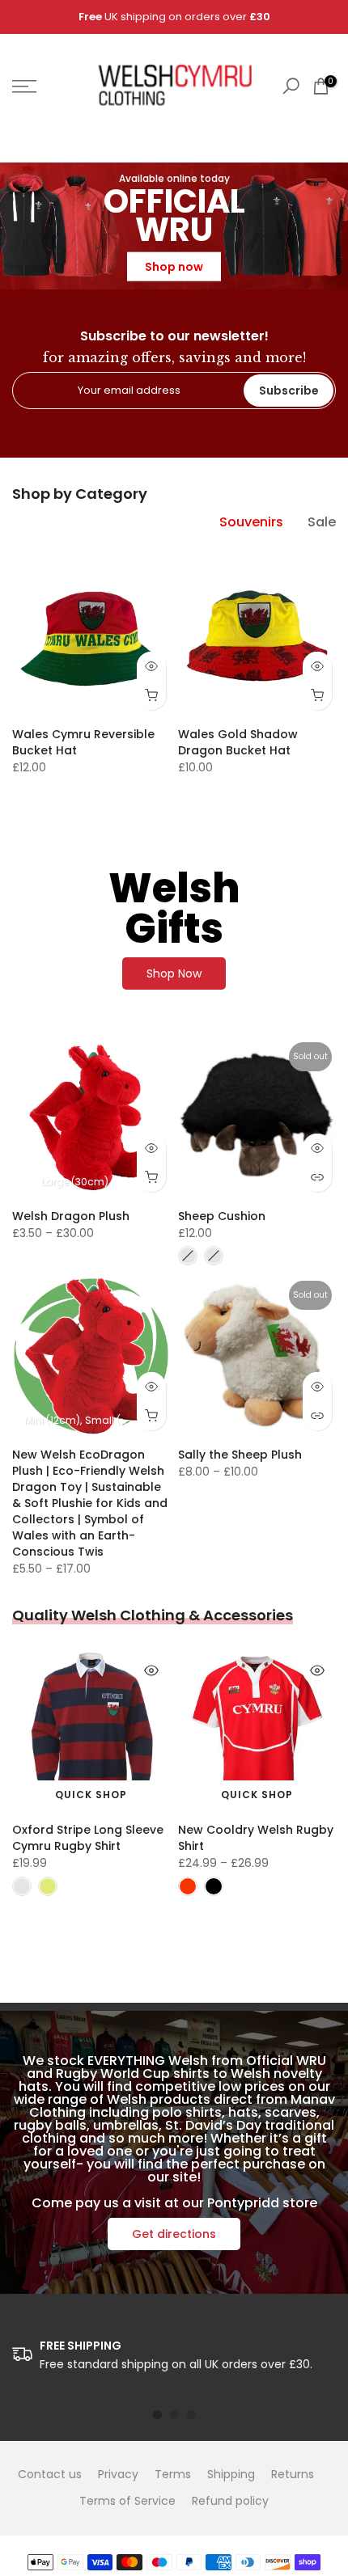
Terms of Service (127, 2501)
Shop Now (174, 973)
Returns (293, 2474)
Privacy (118, 2474)
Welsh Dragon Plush (71, 1216)
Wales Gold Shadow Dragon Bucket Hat (238, 742)
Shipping (231, 2474)
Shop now (174, 267)
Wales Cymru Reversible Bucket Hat (83, 742)
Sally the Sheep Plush (240, 1455)
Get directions (174, 2234)
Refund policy (230, 2501)
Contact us (50, 2474)
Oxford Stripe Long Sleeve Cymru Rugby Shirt (88, 1838)
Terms (173, 2474)
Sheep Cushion (222, 1216)
